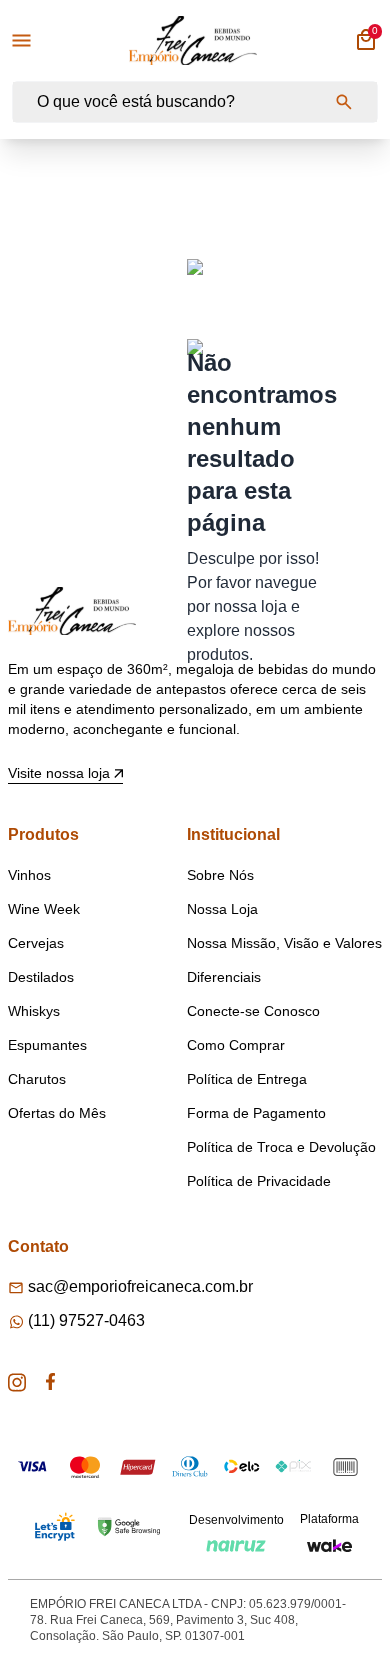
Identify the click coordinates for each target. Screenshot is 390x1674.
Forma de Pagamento (256, 1113)
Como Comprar (236, 1045)
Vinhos (29, 875)
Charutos (37, 1079)
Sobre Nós (220, 875)
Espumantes (47, 1045)
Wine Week (44, 909)
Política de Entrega (247, 1079)
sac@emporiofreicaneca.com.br (140, 1286)
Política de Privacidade (259, 1181)
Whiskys (34, 1011)
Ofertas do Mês (57, 1113)
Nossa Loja (222, 909)
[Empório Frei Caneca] (193, 40)
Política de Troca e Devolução (281, 1147)
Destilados (41, 977)
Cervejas (36, 943)
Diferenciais (224, 977)
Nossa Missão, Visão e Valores (284, 943)
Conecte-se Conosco (253, 1011)
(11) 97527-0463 (86, 1320)
